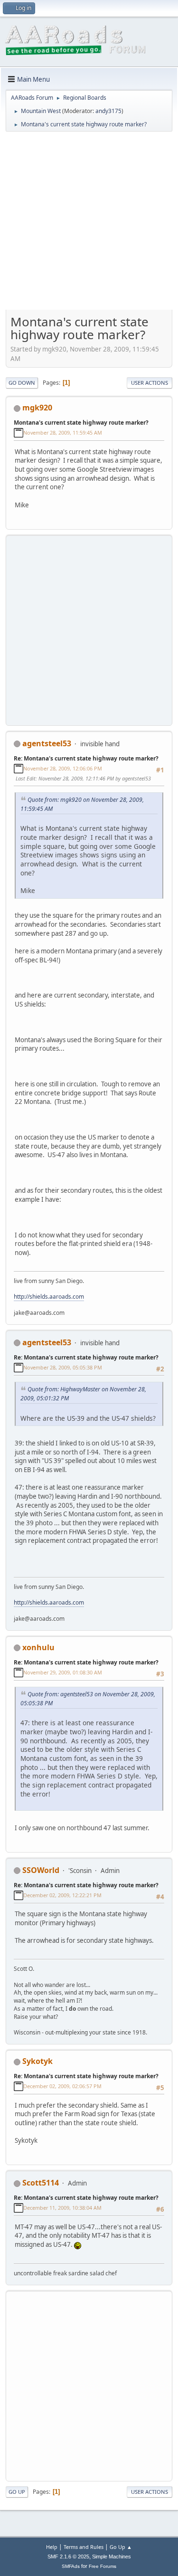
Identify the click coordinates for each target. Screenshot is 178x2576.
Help (52, 2547)
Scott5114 (41, 2183)
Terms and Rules (84, 2547)
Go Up (17, 2492)
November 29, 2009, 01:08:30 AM (63, 1672)
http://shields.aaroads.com (49, 1297)
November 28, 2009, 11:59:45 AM (63, 433)
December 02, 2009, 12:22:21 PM (62, 1895)
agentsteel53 (47, 743)
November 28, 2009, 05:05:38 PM (63, 1367)
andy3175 (108, 111)
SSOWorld (41, 1870)
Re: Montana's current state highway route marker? (86, 758)
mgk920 (37, 408)
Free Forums (103, 2566)
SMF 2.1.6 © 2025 (68, 2557)
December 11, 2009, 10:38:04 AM (62, 2208)
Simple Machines (112, 2557)
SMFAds (71, 2566)
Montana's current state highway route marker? (81, 423)
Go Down (22, 383)
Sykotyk (37, 2061)
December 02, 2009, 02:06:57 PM (62, 2086)
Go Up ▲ (121, 2547)
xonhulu (38, 1647)
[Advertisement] (89, 224)
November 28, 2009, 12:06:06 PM (63, 768)
